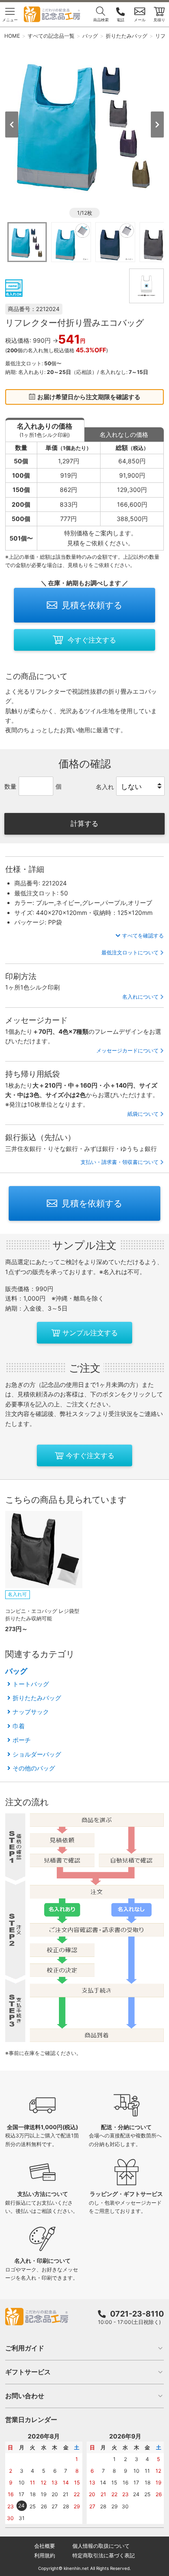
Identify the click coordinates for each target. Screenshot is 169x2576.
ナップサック (31, 1712)
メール (140, 20)
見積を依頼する (92, 605)
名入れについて (140, 997)
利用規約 (45, 2555)
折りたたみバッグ (37, 1698)
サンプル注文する (90, 1333)
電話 (120, 20)
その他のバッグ (34, 1768)
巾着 (19, 1726)
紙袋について (143, 1114)
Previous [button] (12, 125)
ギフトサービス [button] (28, 2372)
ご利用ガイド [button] (25, 2348)
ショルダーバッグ (37, 1754)
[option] (85, 124)
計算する (84, 823)
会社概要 (45, 2546)
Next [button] (157, 125)
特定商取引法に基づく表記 (104, 2555)
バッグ (16, 1671)
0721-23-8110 (137, 2314)
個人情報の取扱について (101, 2546)
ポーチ (22, 1740)
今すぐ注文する (92, 640)
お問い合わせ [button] (25, 2396)
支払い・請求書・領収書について (120, 1162)
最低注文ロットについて (130, 952)
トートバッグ (31, 1684)
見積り (159, 20)
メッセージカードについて (127, 1050)
